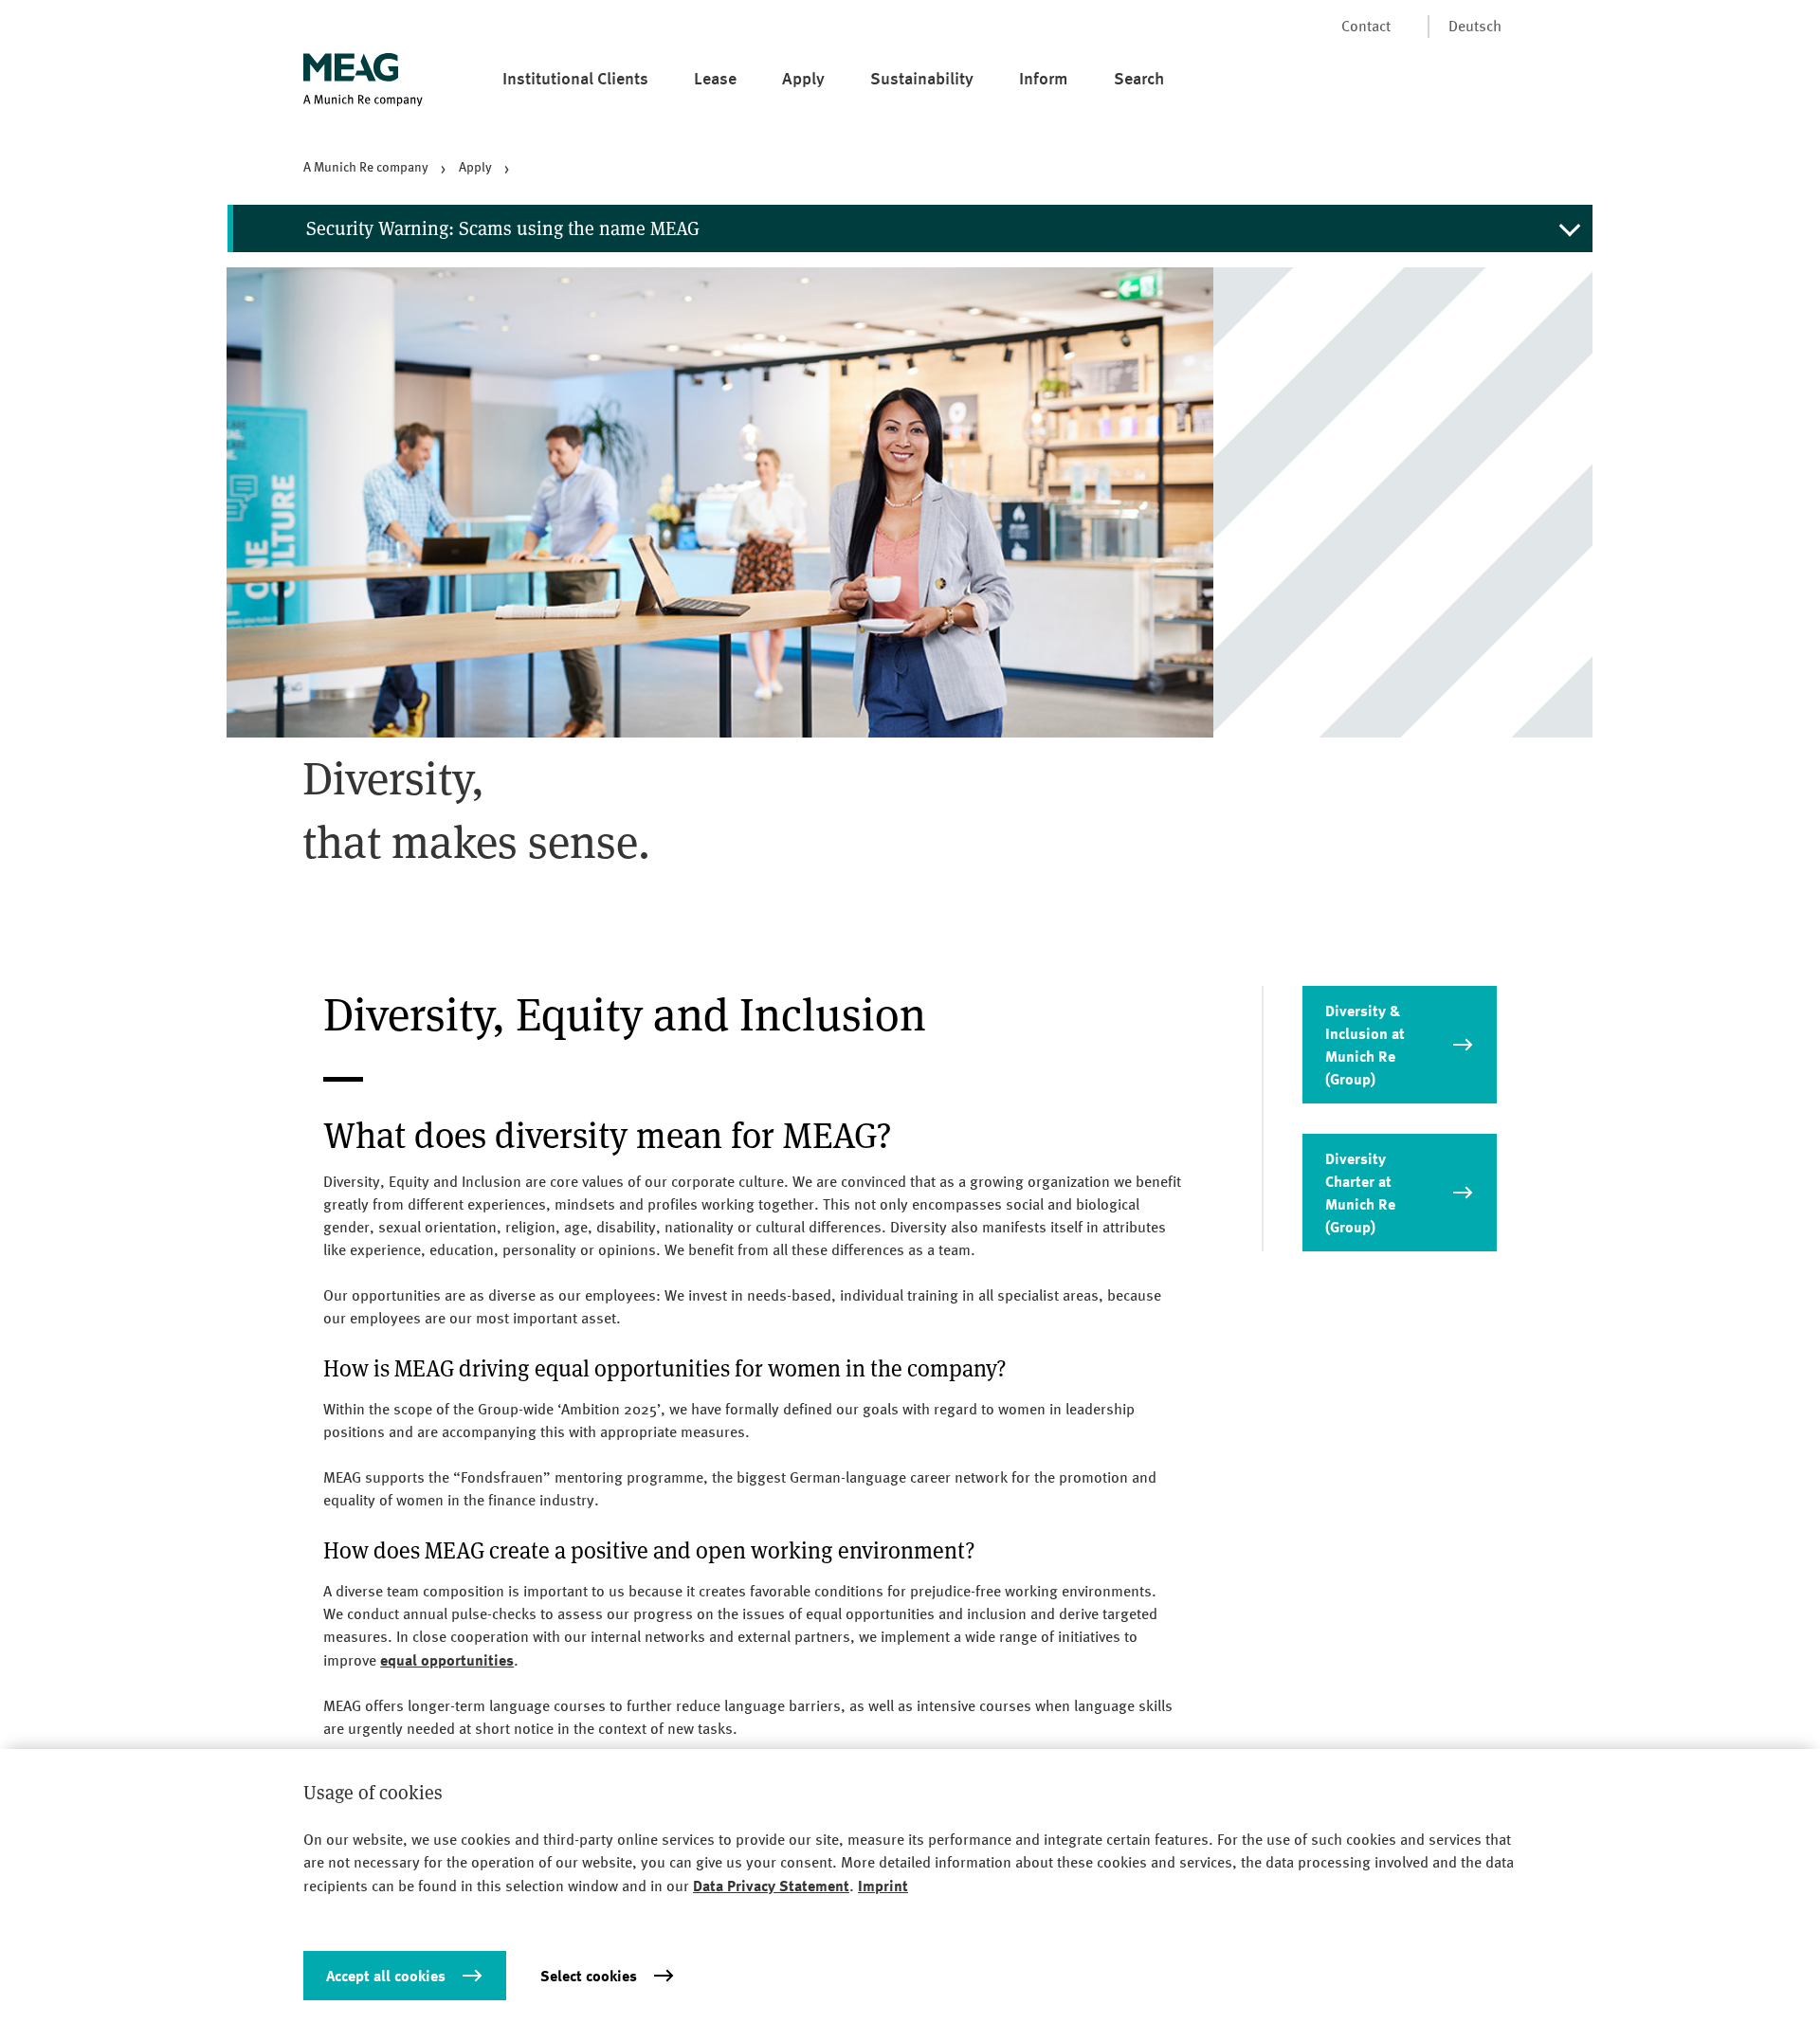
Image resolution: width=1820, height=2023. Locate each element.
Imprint (883, 1886)
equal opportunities (447, 1660)
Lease (715, 78)
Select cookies (589, 1976)
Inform (1044, 78)
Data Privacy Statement (771, 1886)
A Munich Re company (366, 167)
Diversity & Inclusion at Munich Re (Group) (1365, 1045)
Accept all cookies (386, 1976)
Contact (1366, 26)
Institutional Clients (575, 78)
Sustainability (922, 78)
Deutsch (1475, 26)
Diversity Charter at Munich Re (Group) (1360, 1193)
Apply (803, 78)
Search (1139, 78)
